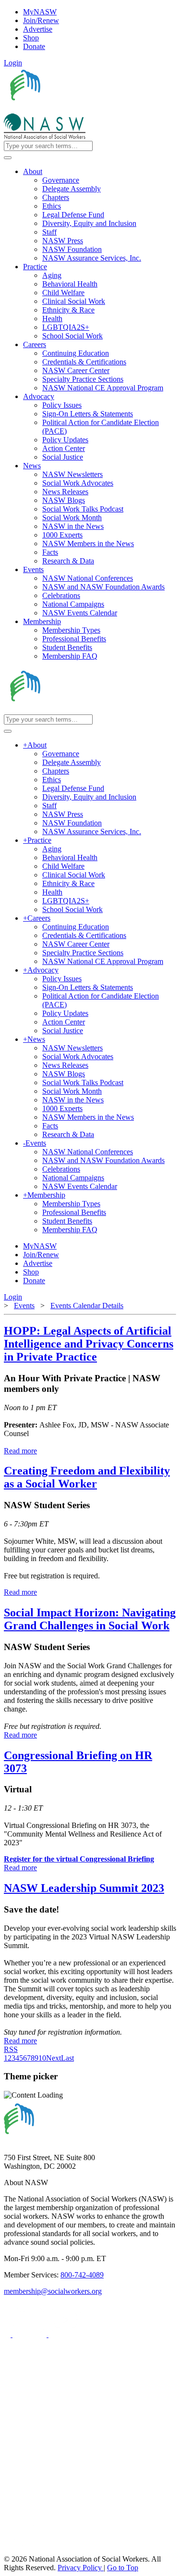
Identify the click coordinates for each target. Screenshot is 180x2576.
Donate (34, 46)
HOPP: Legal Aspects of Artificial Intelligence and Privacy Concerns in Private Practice (89, 1344)
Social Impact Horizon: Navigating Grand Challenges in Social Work (90, 1619)
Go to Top (123, 2568)
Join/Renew (41, 20)
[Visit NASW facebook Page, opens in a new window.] (8, 2334)
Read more (20, 1451)
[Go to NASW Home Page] (75, 109)
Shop (31, 38)
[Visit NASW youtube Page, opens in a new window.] (66, 2334)
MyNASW (40, 12)
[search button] (8, 158)
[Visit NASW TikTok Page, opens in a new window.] (21, 2550)
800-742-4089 (82, 2275)
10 (42, 2058)
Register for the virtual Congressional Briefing (79, 1859)
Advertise (38, 29)
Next (54, 2058)
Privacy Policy (81, 2568)
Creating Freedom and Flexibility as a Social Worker (87, 1477)
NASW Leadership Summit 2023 (84, 1888)
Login (13, 63)
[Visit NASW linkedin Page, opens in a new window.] (30, 2334)
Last (67, 2058)
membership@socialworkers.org (53, 2291)
